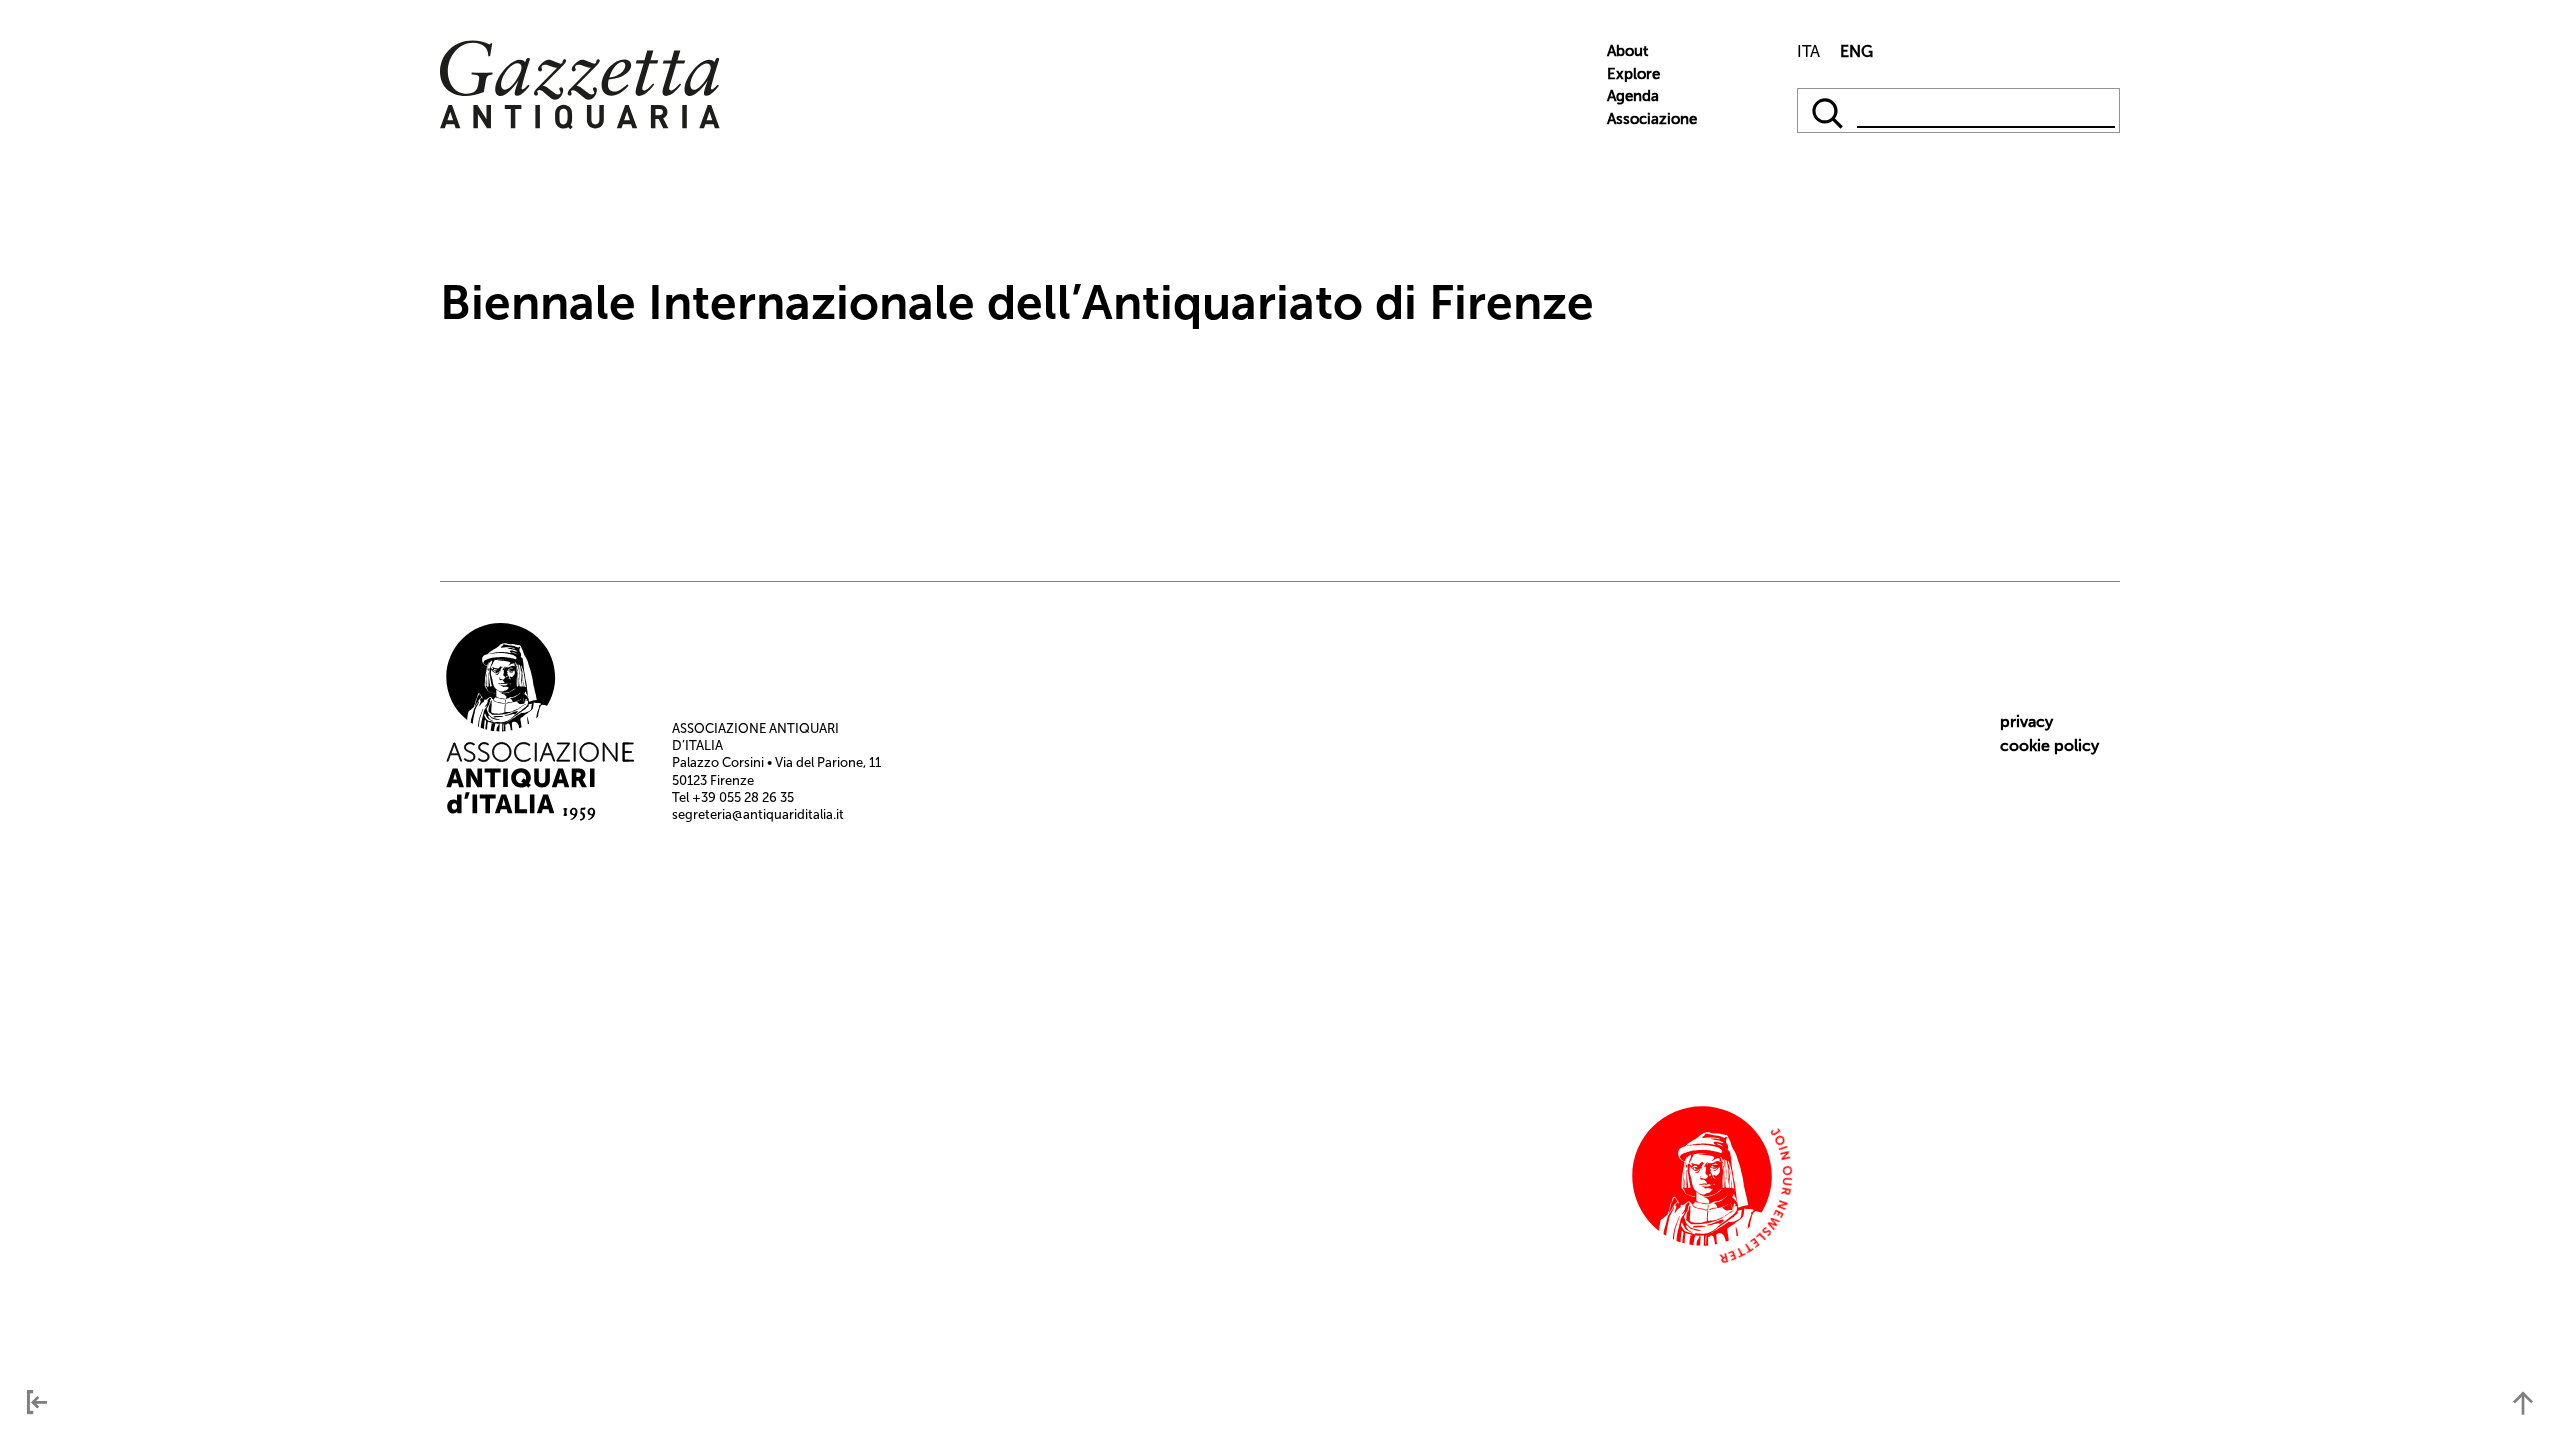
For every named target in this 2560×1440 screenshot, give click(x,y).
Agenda (1633, 96)
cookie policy (2049, 745)
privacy (2026, 721)
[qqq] (1829, 110)
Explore (1633, 74)
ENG (1856, 51)
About (1627, 51)
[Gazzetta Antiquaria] (580, 124)
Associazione (1652, 119)
